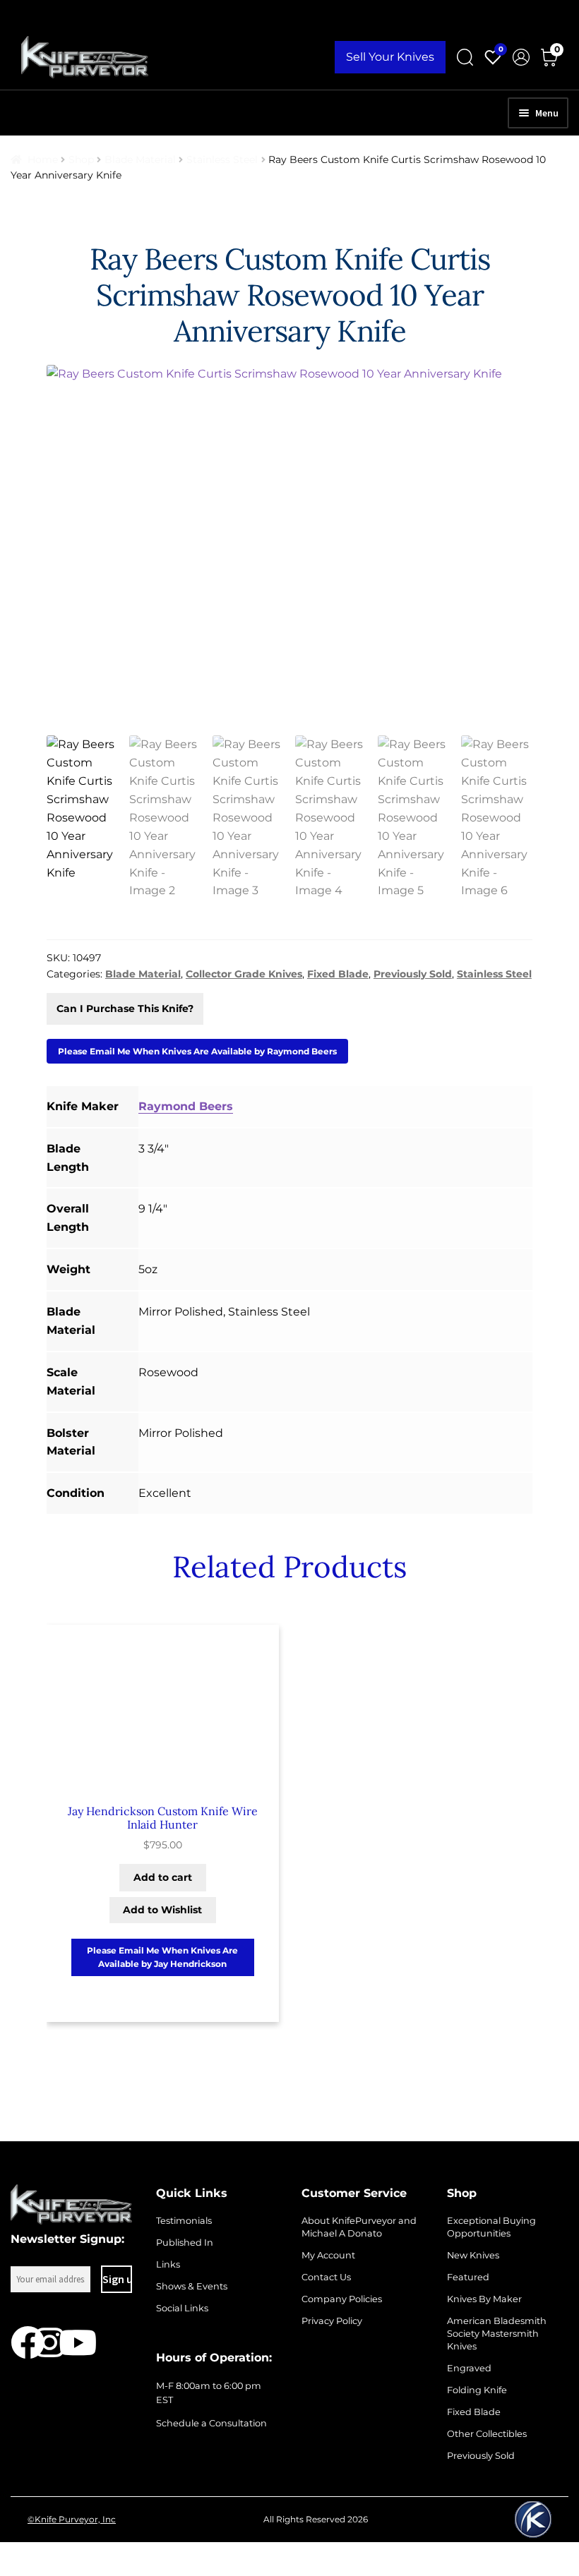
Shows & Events (192, 2286)
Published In (185, 2243)
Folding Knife (477, 2390)
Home (43, 160)
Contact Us (326, 2277)
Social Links (182, 2308)
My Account (328, 2255)
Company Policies (342, 2299)
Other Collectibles (487, 2434)
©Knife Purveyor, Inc (72, 2519)
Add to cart (163, 1877)
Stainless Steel (222, 160)
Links (168, 2264)
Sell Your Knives (390, 57)
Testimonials (184, 2221)
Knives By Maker (484, 2299)
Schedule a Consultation (211, 2423)
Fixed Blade (474, 2412)
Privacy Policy (332, 2321)
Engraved (469, 2368)
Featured (468, 2277)
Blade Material (140, 160)
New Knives (473, 2255)
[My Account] (521, 57)
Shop (81, 160)
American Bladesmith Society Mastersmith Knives (497, 2334)
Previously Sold (481, 2456)
